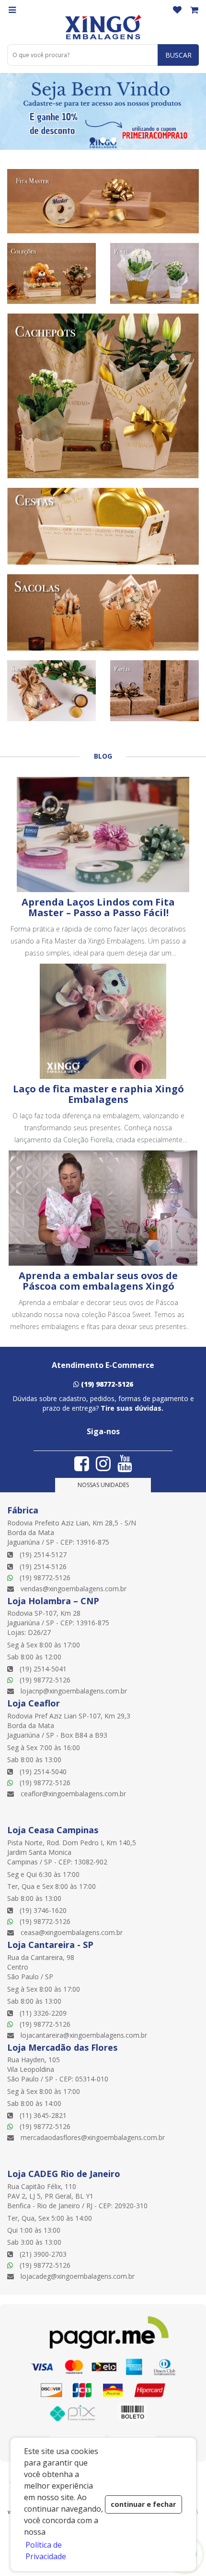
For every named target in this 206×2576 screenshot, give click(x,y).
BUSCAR (178, 55)
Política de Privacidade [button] (46, 2551)
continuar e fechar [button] (143, 2504)
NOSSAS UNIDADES (103, 1485)
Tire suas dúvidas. (132, 1408)
